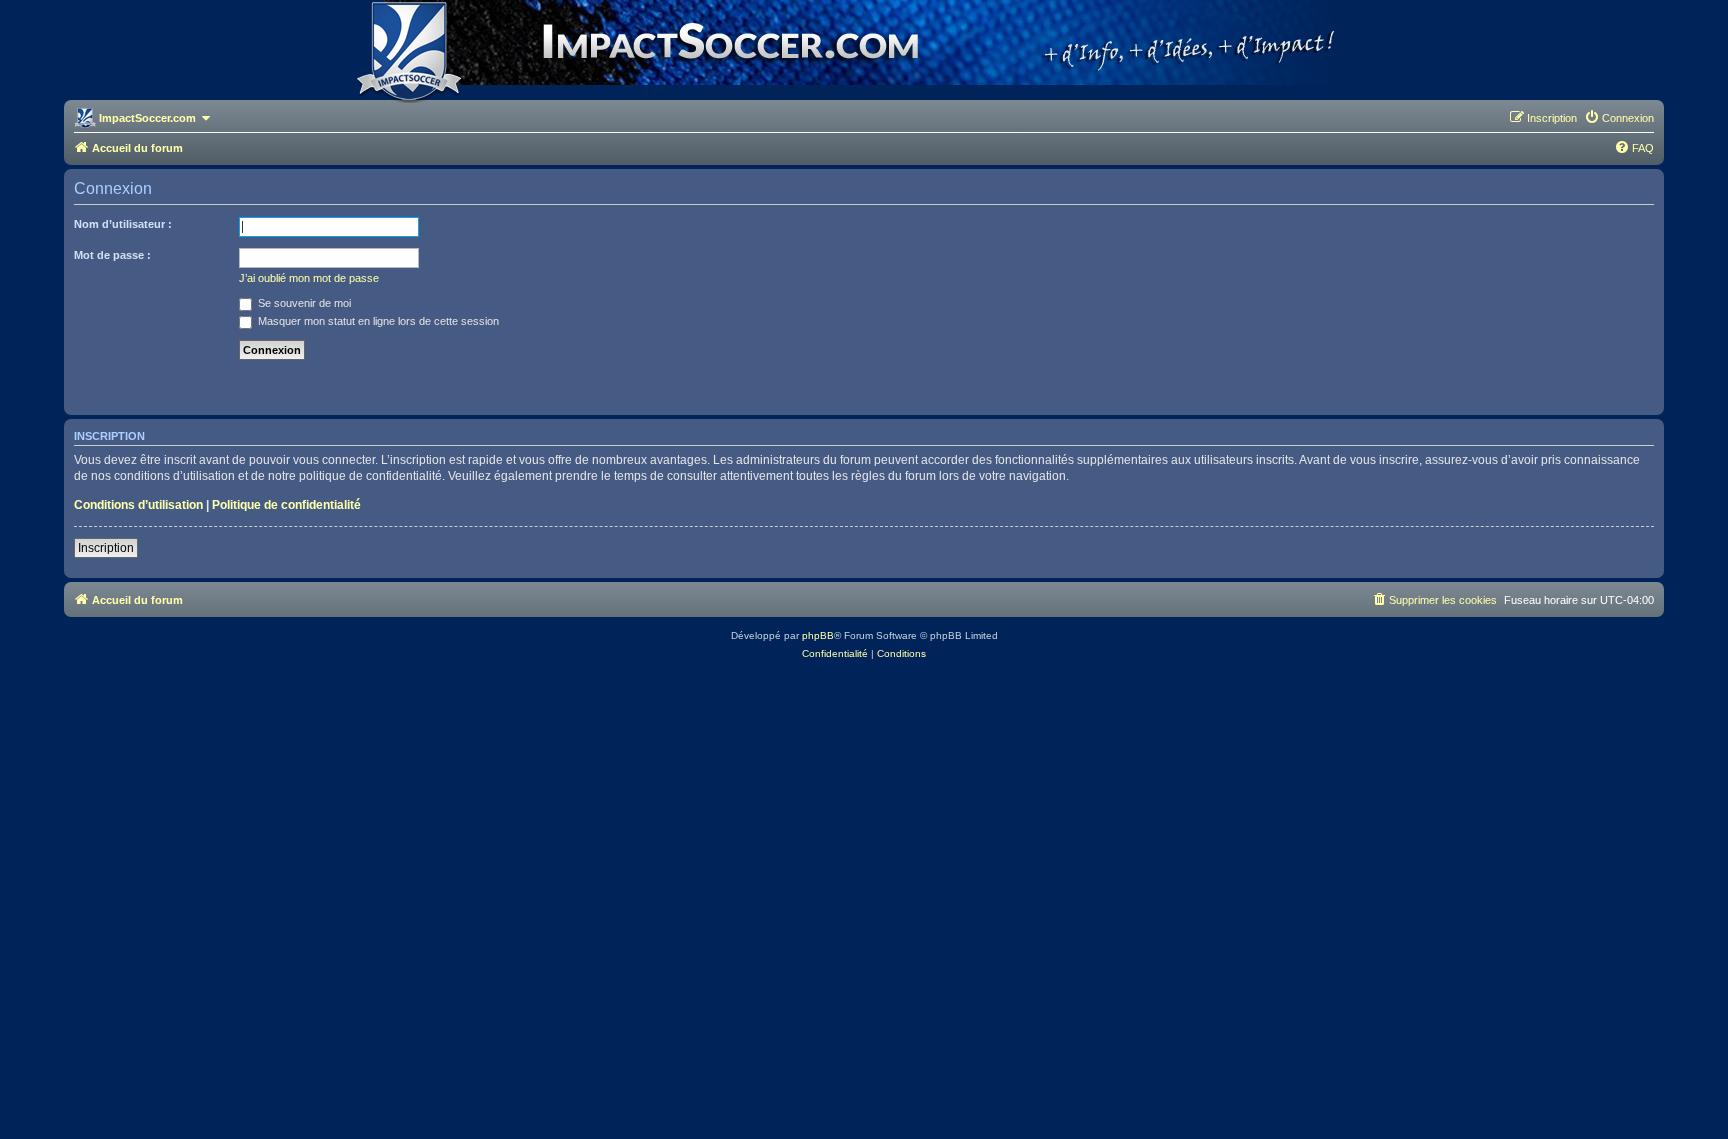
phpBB (818, 635)
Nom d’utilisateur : (123, 224)
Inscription (106, 548)
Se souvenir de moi (303, 303)
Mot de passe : (112, 255)
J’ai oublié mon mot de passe (309, 278)
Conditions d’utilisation (138, 505)
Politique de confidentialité (286, 505)
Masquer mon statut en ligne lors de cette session (377, 321)
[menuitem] (1619, 118)
